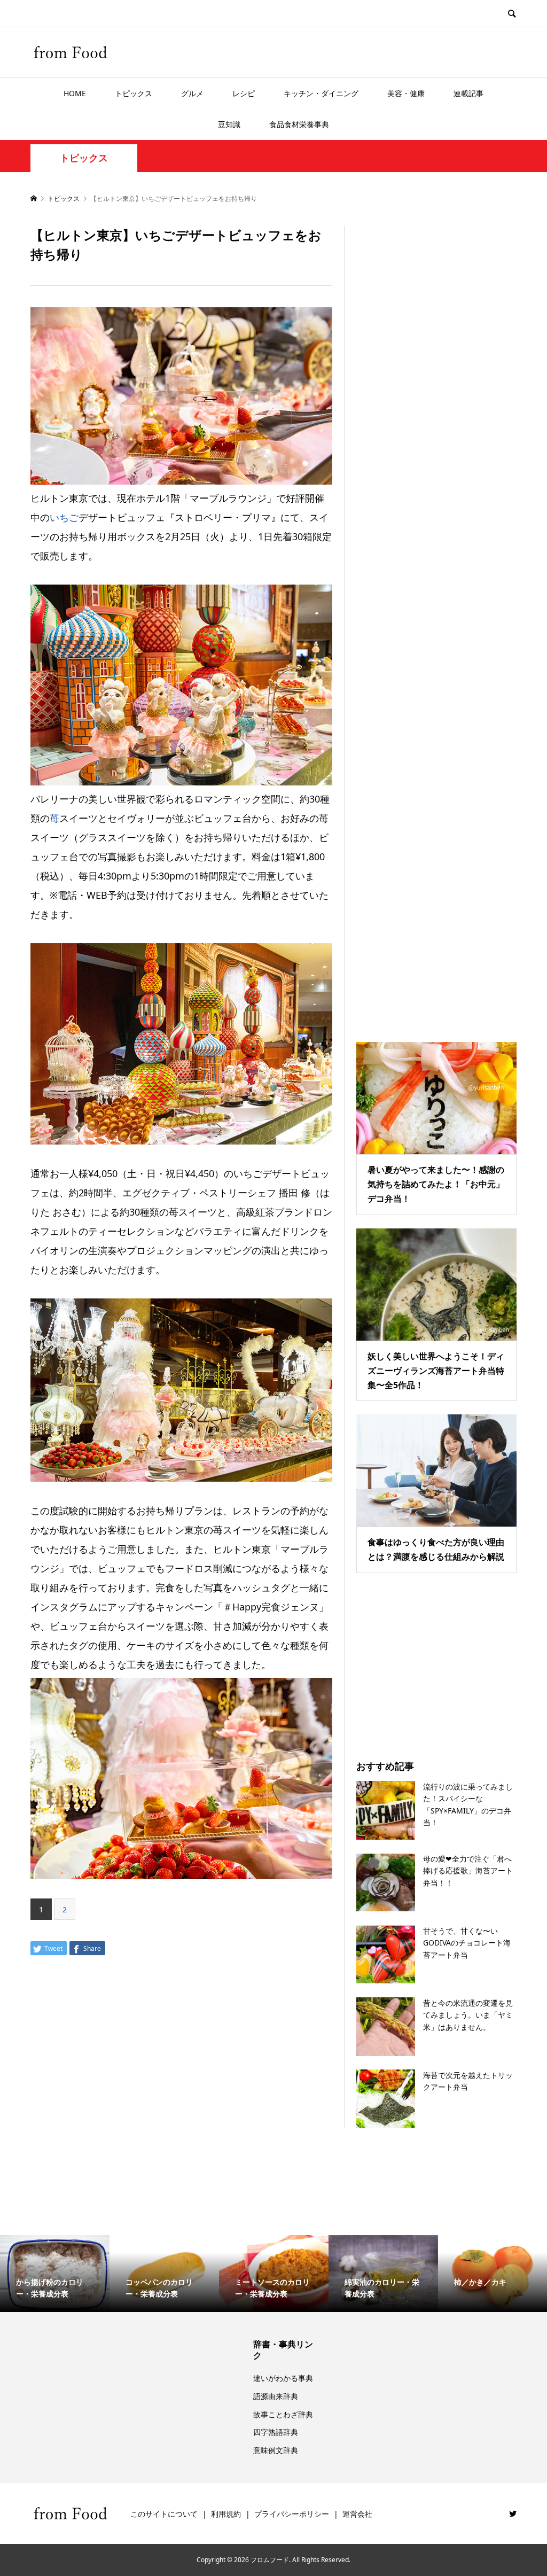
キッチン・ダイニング (321, 93)
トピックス (134, 93)
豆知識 (229, 124)
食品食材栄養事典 (299, 124)
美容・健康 (406, 93)
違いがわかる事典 (283, 2378)
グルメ (192, 93)
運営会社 (357, 2514)
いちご (64, 517)
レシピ (244, 93)
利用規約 (226, 2514)
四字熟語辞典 (276, 2432)
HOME (75, 93)
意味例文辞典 (276, 2450)
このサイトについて (164, 2514)
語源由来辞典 (276, 2396)
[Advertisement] (436, 620)
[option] (55, 2274)
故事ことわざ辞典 (283, 2414)
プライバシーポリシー (292, 2514)
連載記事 (468, 93)
